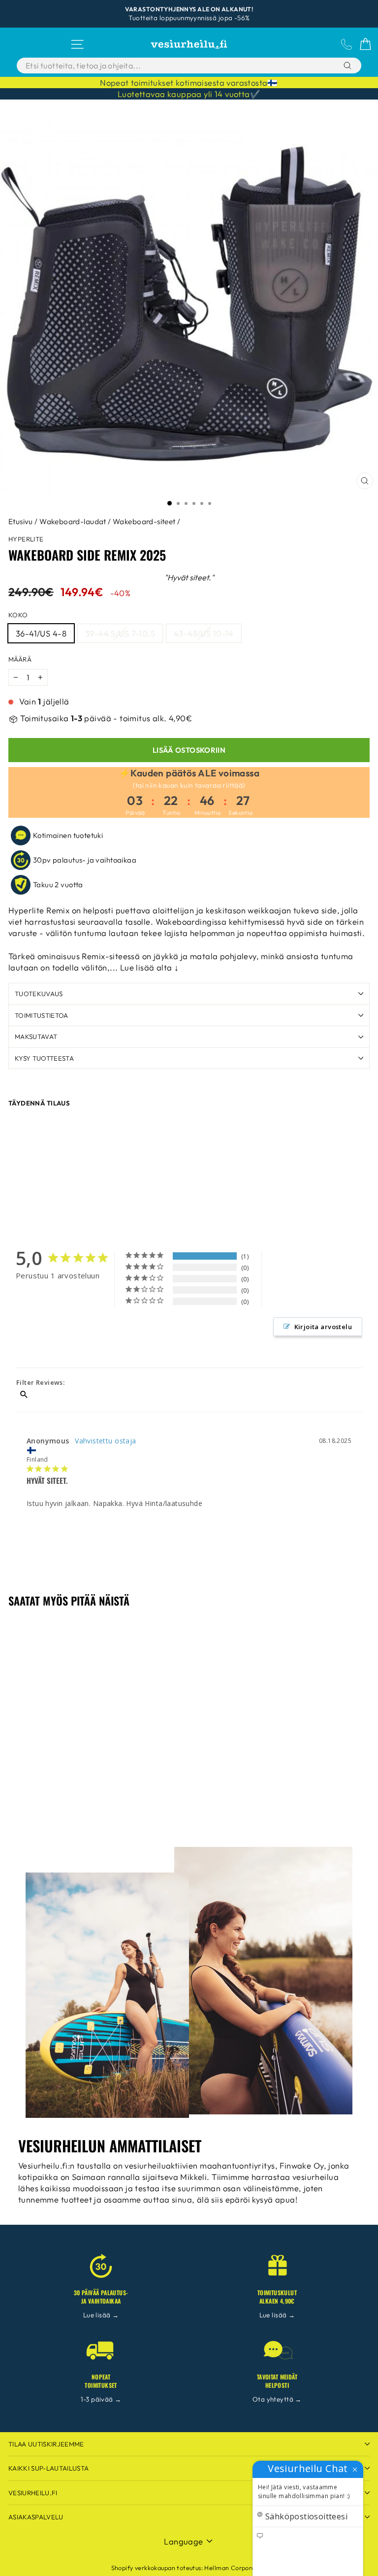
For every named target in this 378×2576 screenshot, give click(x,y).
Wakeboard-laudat (73, 521)
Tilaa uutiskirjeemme (46, 2444)
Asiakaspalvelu (36, 2517)
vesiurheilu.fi (33, 2493)
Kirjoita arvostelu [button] (323, 1327)
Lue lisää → (101, 2315)
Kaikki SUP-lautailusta (48, 2468)
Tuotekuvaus (39, 994)
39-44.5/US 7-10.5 (120, 633)
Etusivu (21, 521)
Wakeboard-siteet (144, 521)
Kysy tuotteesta (44, 1058)
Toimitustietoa (42, 1015)
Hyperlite (26, 539)
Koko (18, 615)
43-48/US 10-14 (204, 633)
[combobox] (164, 66)
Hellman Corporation (236, 2568)
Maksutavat (36, 1037)
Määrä (20, 659)
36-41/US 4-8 (41, 633)
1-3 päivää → (101, 2399)
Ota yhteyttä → (277, 2399)
